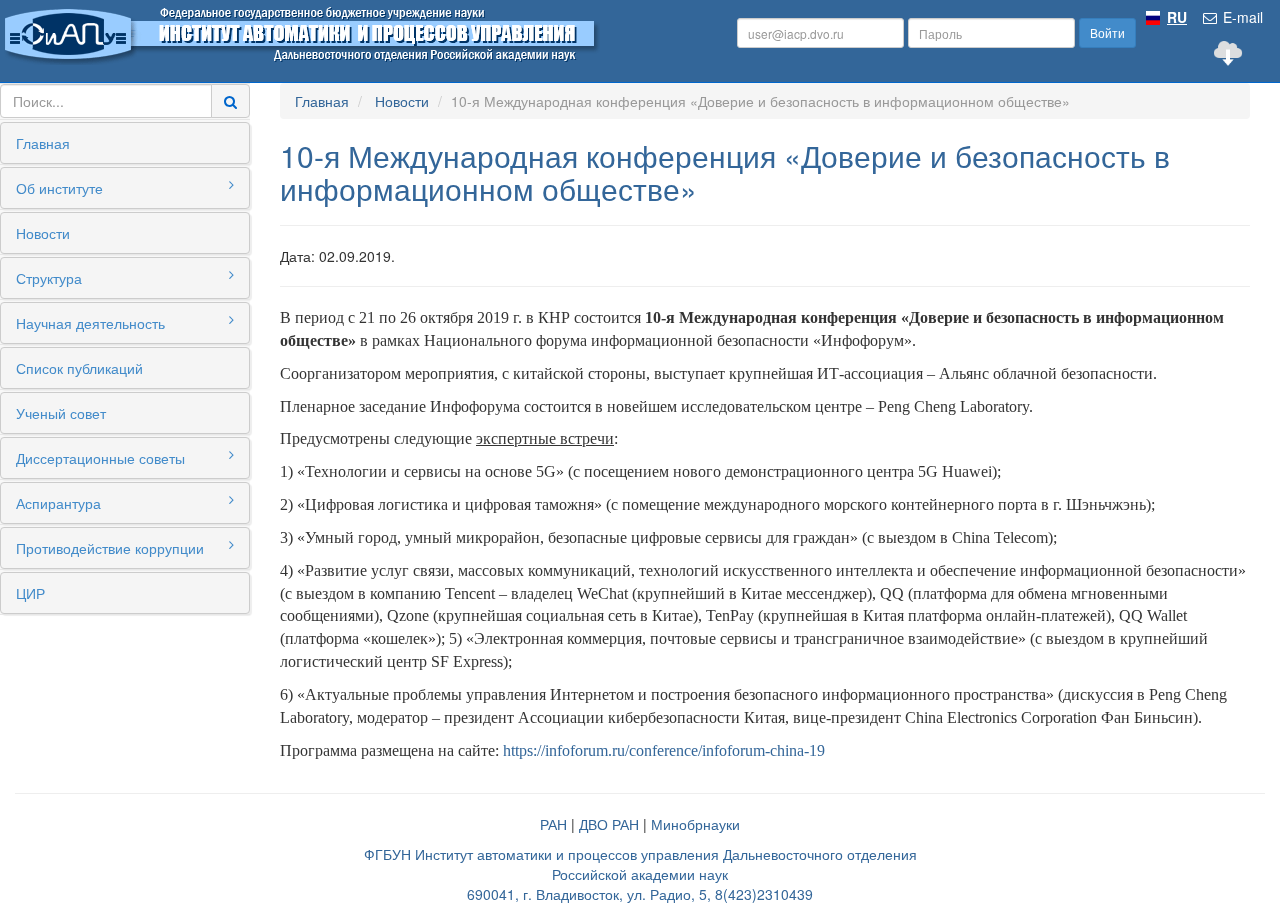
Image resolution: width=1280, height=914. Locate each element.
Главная (43, 143)
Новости (43, 233)
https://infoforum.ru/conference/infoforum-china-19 (664, 750)
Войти (1107, 32)
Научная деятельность (90, 323)
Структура (49, 278)
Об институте (59, 188)
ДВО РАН (609, 824)
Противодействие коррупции (110, 548)
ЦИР (30, 593)
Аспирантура (58, 503)
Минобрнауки (695, 824)
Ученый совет (61, 413)
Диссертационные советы (100, 458)
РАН (553, 824)
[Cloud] (1228, 53)
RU (1177, 17)
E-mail (1241, 17)
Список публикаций (79, 368)
